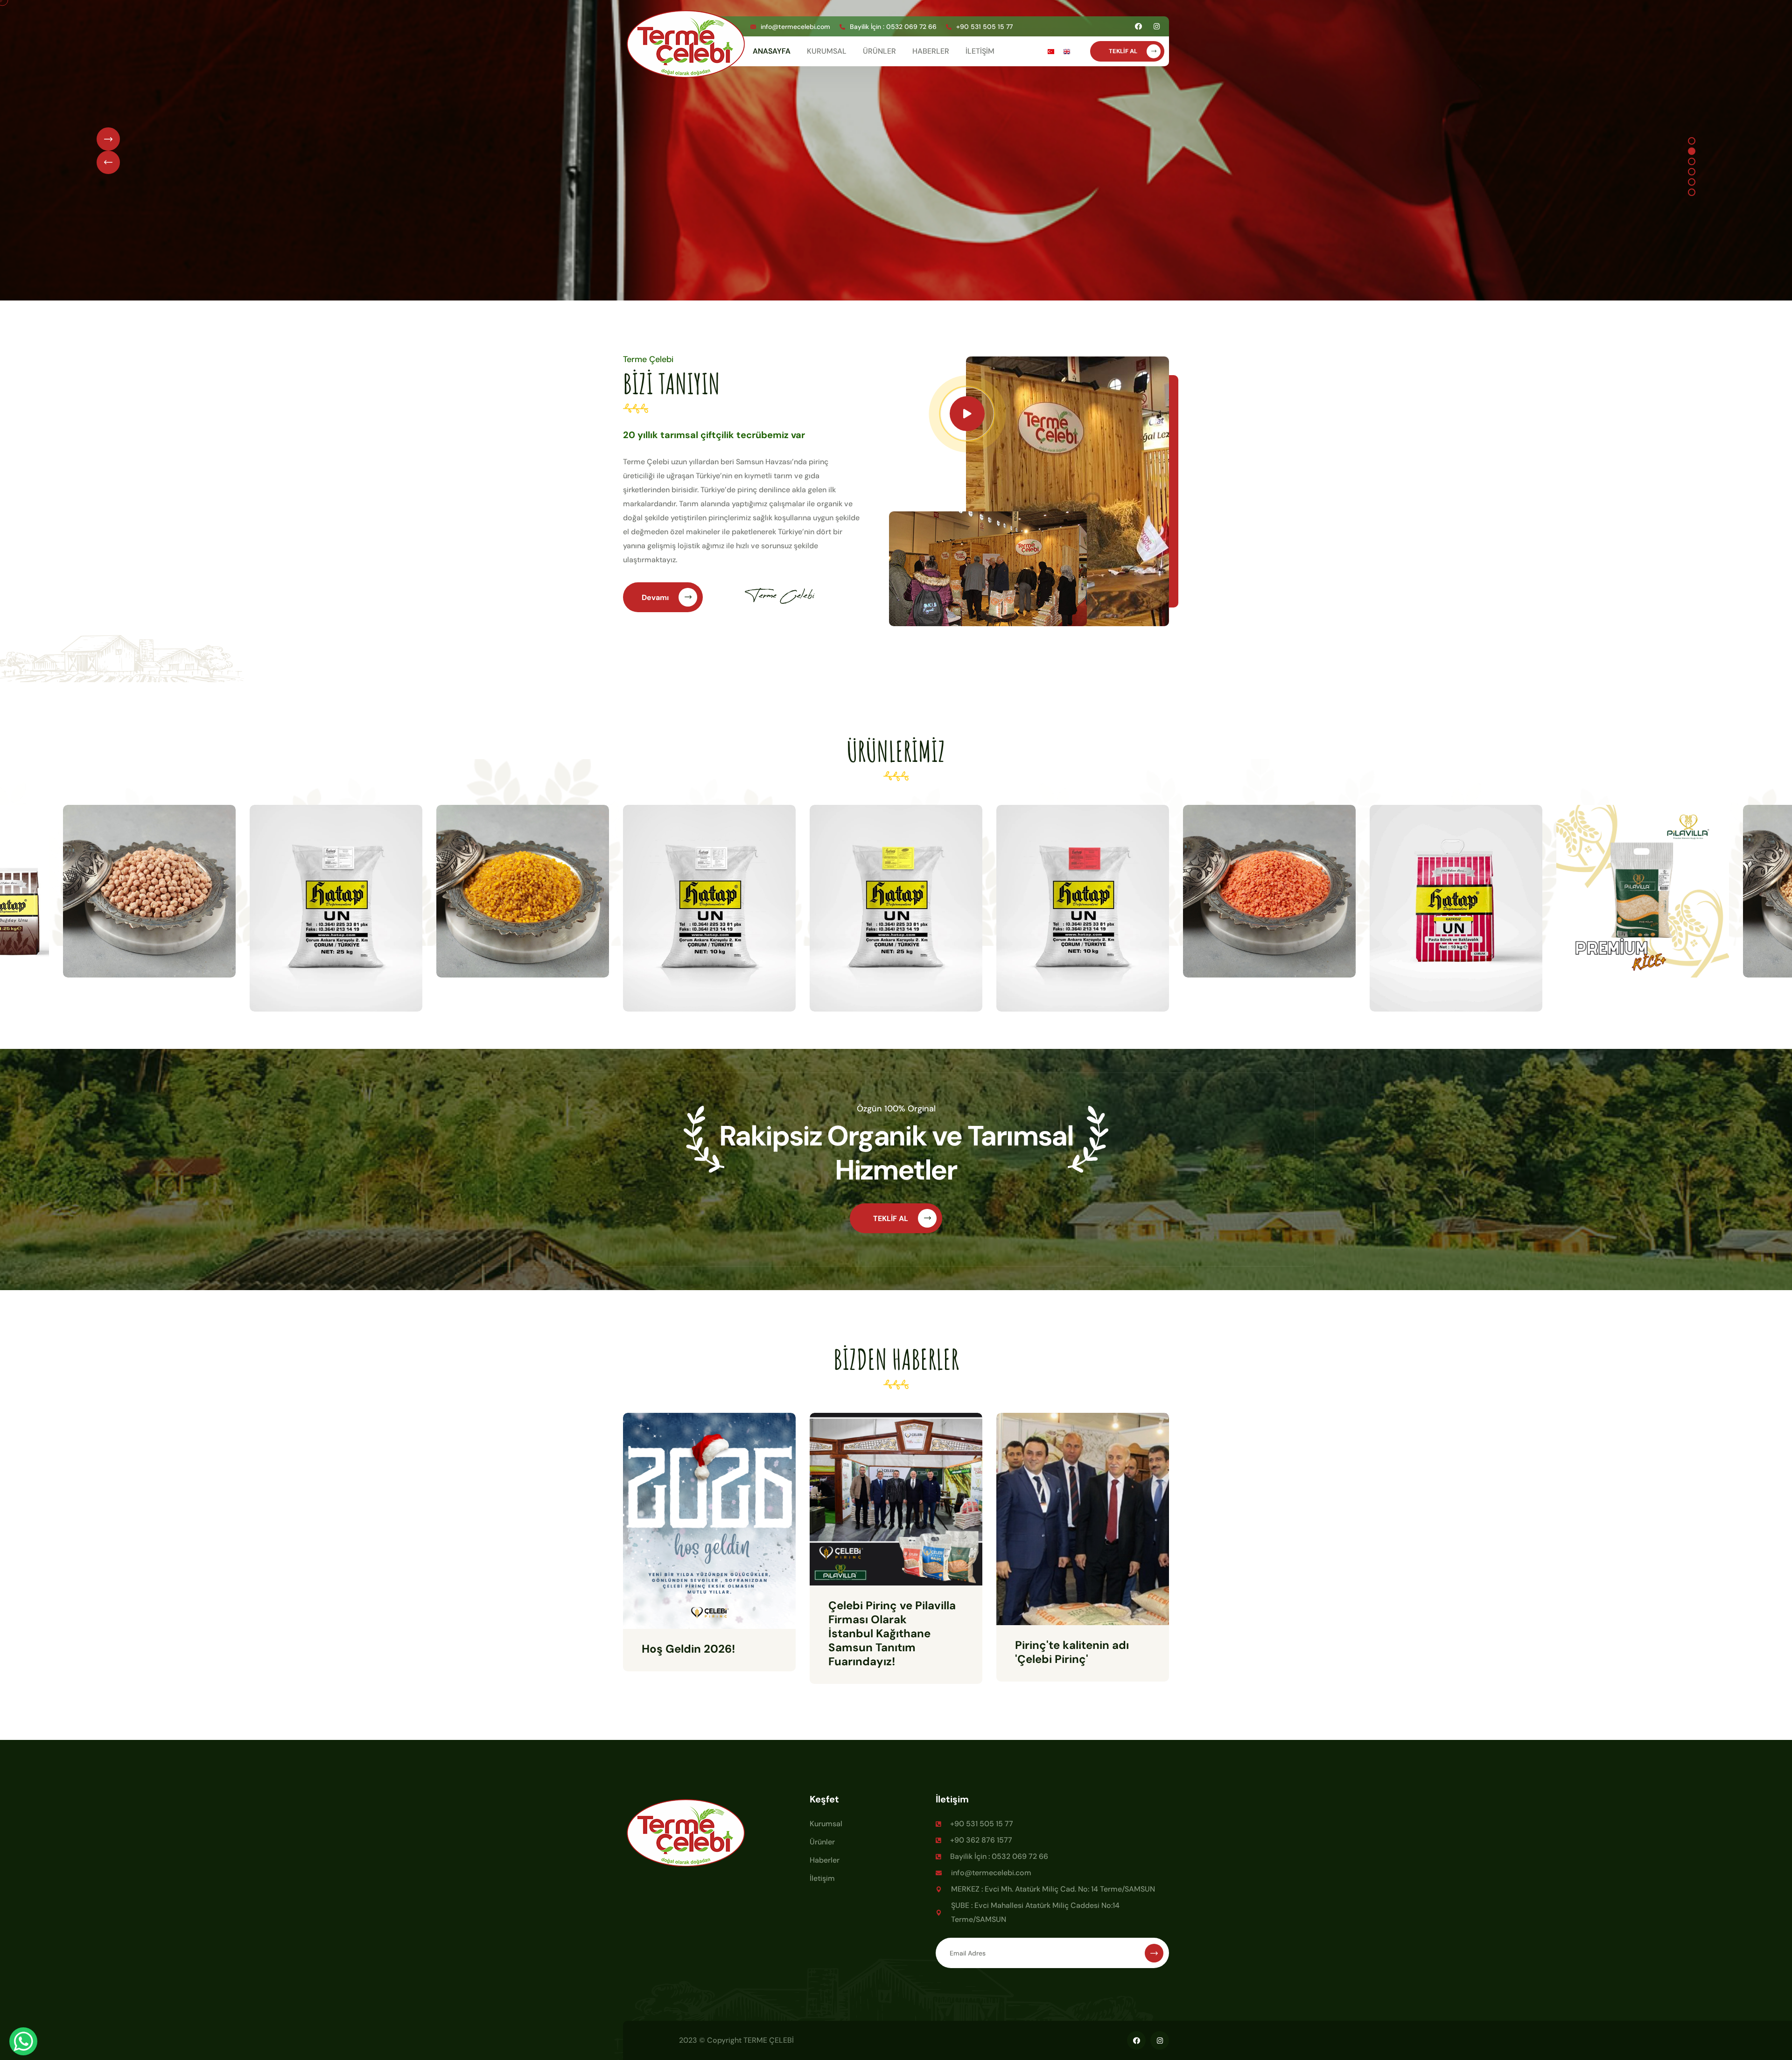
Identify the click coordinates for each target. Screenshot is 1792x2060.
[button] (1692, 141)
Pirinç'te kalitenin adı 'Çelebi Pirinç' (1072, 1652)
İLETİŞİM (980, 51)
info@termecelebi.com (795, 27)
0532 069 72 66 (911, 27)
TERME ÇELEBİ (769, 2040)
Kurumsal (826, 1824)
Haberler (825, 1860)
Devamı (656, 597)
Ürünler (822, 1842)
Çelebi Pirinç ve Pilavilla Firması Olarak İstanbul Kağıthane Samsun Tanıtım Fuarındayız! (892, 1633)
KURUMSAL (827, 51)
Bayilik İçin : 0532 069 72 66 (999, 1856)
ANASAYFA (772, 51)
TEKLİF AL (1124, 51)
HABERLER (931, 51)
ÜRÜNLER (879, 51)
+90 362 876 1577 (981, 1840)
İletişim (822, 1878)
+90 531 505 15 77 (984, 27)
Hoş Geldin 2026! (688, 1649)
